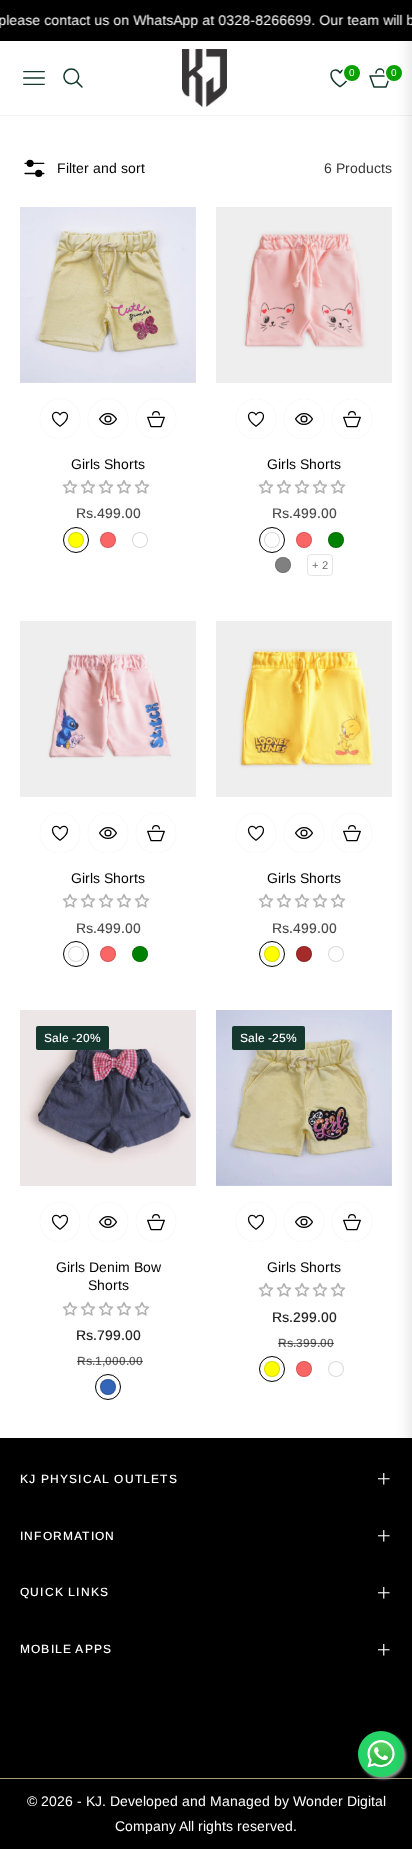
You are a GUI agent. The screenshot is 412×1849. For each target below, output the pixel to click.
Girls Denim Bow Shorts (108, 1276)
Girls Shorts (108, 464)
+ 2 (320, 565)
